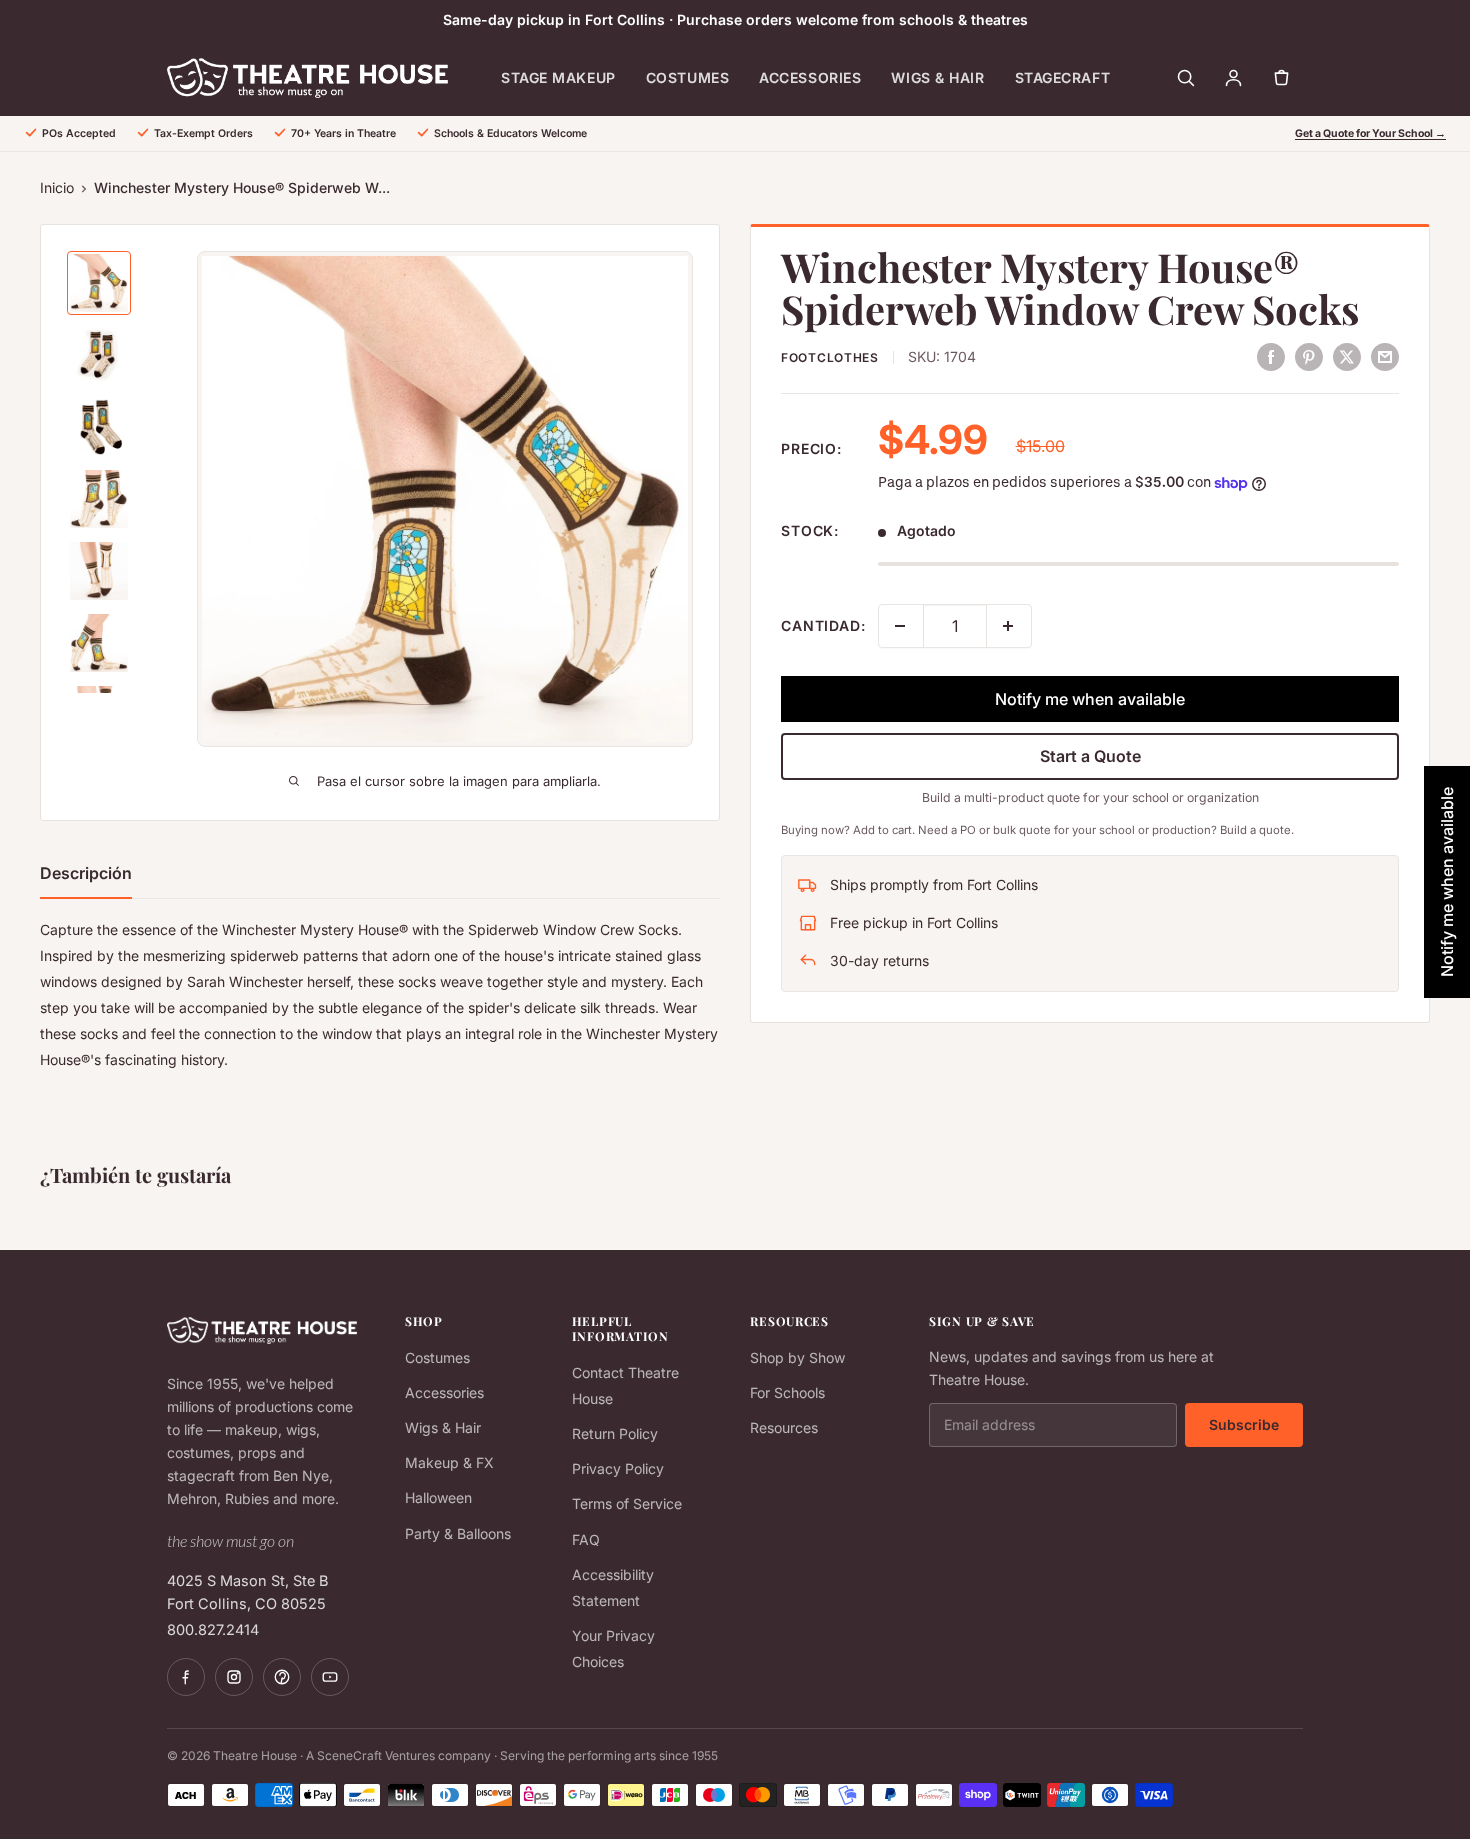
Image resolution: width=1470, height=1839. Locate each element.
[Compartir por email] (1385, 356)
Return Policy (615, 1433)
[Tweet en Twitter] (1347, 356)
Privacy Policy (618, 1468)
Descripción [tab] (86, 873)
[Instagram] (234, 1677)
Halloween (438, 1497)
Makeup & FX (449, 1462)
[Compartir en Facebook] (1271, 356)
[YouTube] (330, 1677)
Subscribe (1244, 1424)
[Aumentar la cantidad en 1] (1009, 626)
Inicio (57, 187)
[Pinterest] (282, 1677)
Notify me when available (1090, 699)
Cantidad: (823, 625)
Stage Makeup (558, 77)
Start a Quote (1090, 756)
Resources (784, 1427)
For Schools (787, 1392)
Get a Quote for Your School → (1370, 133)
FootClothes (830, 357)
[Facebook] (186, 1677)
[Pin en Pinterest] (1309, 356)
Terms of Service (627, 1503)
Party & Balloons (458, 1533)
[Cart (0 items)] (1281, 78)
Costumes (687, 77)
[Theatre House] (307, 78)
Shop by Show (797, 1357)
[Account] (1233, 78)
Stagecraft (1063, 77)
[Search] (1185, 78)
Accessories (810, 77)
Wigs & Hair (937, 77)
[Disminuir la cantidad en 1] (901, 626)
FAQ (586, 1539)
